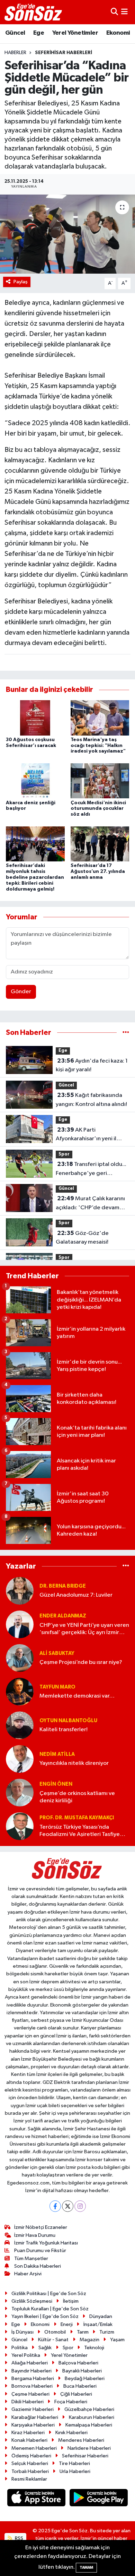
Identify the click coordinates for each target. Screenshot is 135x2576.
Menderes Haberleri (81, 2440)
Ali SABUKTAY (57, 1653)
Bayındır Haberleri (31, 2371)
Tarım (83, 2332)
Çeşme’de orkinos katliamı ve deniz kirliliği (77, 1797)
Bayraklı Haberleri (82, 2371)
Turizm (107, 2332)
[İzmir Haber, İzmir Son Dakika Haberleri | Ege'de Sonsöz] (34, 12)
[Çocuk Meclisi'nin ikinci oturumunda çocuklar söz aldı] (100, 781)
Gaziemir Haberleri (33, 2409)
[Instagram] (80, 2206)
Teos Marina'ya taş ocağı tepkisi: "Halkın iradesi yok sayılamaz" (98, 746)
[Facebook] (55, 2206)
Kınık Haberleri (71, 2433)
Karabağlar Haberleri (35, 2417)
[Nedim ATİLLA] (20, 1759)
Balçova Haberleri (78, 2363)
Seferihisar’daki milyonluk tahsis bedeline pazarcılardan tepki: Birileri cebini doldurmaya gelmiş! (35, 877)
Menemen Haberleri (34, 2448)
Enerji (67, 2324)
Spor (64, 1154)
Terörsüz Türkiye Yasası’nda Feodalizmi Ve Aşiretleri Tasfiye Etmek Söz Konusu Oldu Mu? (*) (80, 1831)
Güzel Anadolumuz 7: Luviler (76, 1595)
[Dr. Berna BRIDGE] (20, 1591)
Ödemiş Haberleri (31, 2456)
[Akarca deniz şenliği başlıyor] (35, 781)
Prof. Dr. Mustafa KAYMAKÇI (77, 1818)
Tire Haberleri (74, 2463)
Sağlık (45, 2348)
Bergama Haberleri (33, 2378)
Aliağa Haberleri (30, 2363)
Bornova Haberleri (32, 2386)
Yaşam (117, 2340)
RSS (19, 2538)
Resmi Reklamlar (29, 2479)
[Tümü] (126, 1033)
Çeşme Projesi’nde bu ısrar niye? (81, 1662)
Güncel (15, 33)
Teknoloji (94, 2348)
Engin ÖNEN (56, 1784)
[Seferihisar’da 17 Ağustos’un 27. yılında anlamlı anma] (100, 844)
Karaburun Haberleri (92, 2417)
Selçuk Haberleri (30, 2463)
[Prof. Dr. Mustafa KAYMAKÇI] (20, 1826)
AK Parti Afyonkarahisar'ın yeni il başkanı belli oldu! (86, 1135)
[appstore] (37, 2499)
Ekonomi (118, 33)
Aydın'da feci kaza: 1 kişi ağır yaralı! (92, 1065)
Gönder (21, 992)
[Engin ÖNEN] (20, 1792)
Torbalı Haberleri (30, 2471)
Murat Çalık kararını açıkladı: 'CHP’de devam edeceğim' (90, 1204)
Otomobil (55, 2332)
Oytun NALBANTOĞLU (68, 1721)
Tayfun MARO (57, 1687)
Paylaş (21, 282)
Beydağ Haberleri (85, 2378)
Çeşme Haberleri (30, 2394)
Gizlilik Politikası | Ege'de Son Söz (49, 2294)
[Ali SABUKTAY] (20, 1658)
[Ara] (114, 12)
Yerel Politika (26, 2355)
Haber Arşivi (28, 2274)
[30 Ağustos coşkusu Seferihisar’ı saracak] (35, 718)
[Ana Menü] (124, 12)
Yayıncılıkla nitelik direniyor (74, 1763)
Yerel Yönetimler (75, 33)
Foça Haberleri (71, 2402)
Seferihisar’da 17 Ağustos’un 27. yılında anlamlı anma (98, 871)
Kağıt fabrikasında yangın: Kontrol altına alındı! (91, 1100)
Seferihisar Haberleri (64, 53)
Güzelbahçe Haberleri (89, 2409)
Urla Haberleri (75, 2471)
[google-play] (99, 2499)
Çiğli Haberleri (76, 2394)
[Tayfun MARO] (20, 1691)
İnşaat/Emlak (98, 2324)
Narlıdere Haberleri (89, 2448)
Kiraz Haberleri (28, 2433)
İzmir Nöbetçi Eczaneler (41, 2227)
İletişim (71, 2301)
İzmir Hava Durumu (35, 2235)
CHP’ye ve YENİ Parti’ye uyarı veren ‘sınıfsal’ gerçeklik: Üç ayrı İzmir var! (84, 1629)
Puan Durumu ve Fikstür (40, 2251)
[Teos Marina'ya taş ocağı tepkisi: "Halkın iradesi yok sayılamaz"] (100, 718)
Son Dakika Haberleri (38, 2266)
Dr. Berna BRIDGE (63, 1586)
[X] (68, 2206)
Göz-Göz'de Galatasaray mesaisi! (82, 1238)
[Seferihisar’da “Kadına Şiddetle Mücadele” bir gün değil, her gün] (67, 234)
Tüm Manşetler (31, 2259)
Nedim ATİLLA (57, 1754)
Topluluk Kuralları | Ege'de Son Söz (50, 2309)
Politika (20, 2348)
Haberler (15, 53)
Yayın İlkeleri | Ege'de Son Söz (45, 2316)
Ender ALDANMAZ (63, 1616)
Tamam (86, 2568)
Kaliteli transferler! (64, 1730)
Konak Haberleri (29, 2440)
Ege (39, 33)
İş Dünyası (22, 2332)
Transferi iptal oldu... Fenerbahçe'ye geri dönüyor (91, 1169)
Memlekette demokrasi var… (77, 1696)
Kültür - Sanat (53, 2340)
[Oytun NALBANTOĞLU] (20, 1725)
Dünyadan (101, 2316)
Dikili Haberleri (28, 2402)
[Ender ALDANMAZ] (20, 1624)
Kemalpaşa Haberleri (89, 2425)
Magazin (89, 2340)
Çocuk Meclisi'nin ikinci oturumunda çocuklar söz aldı (98, 809)
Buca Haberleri (80, 2386)
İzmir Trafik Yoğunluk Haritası (46, 2243)
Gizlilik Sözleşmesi (32, 2301)
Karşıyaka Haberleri (33, 2425)
